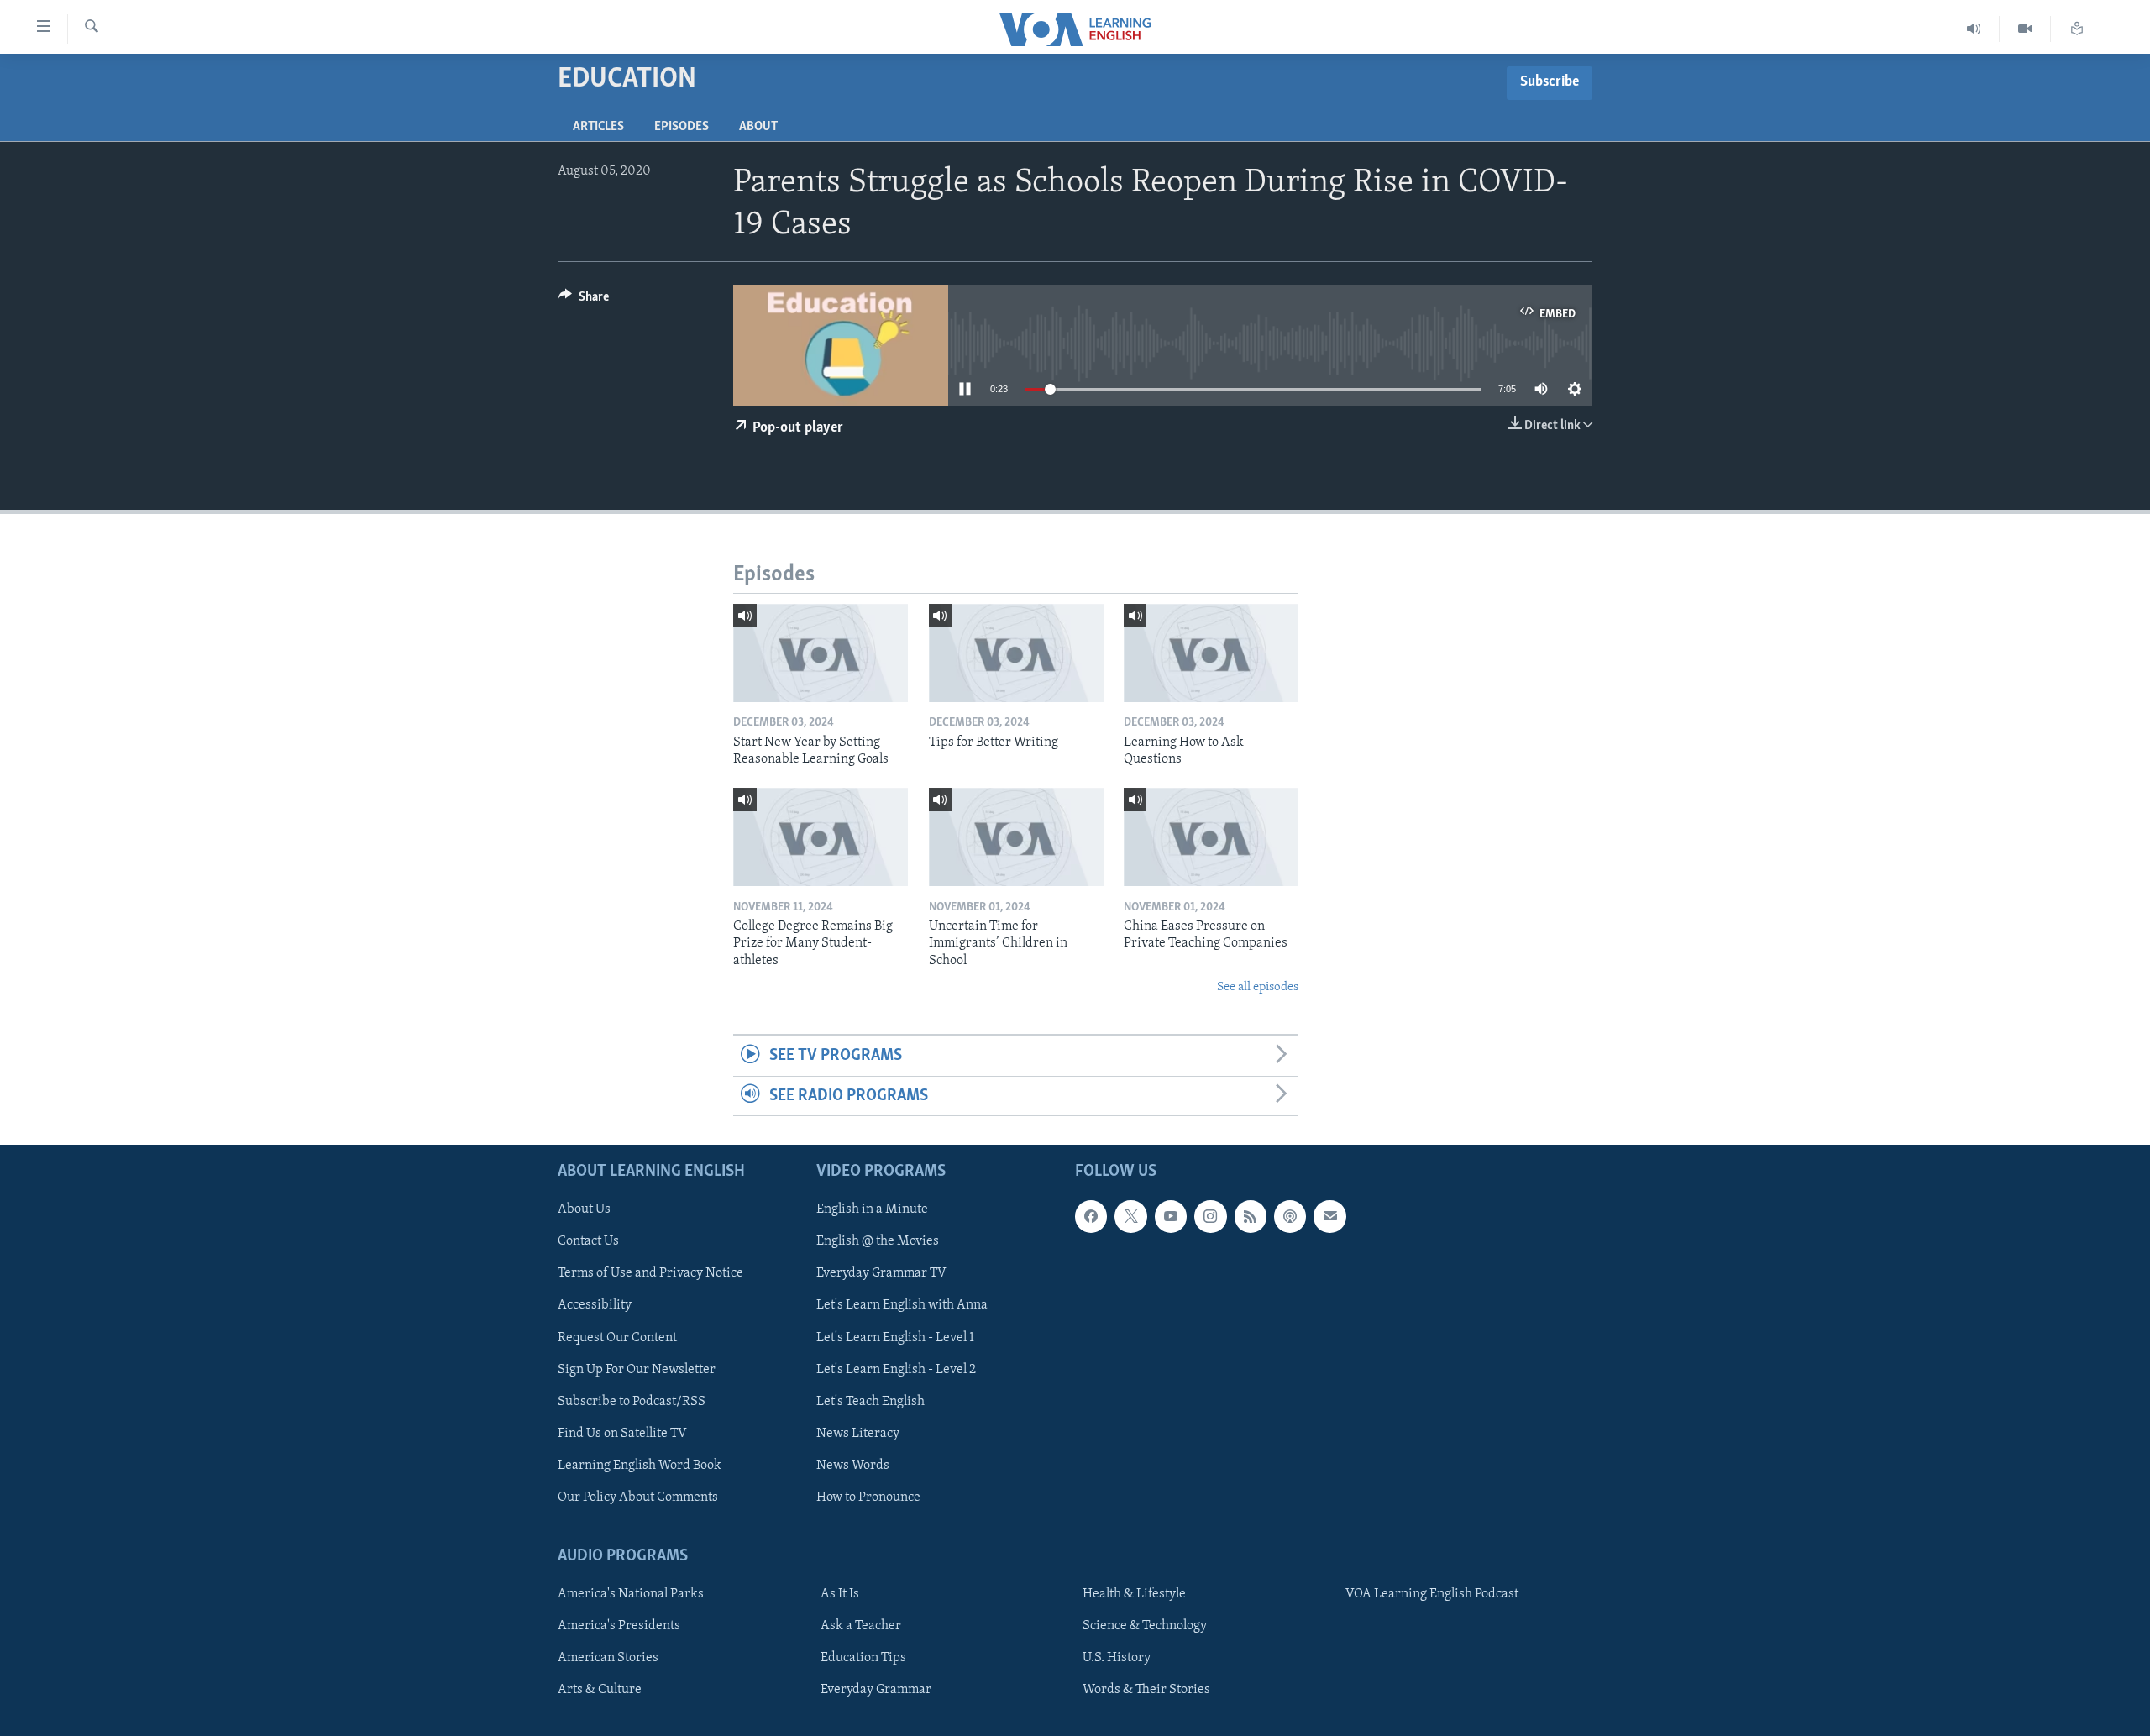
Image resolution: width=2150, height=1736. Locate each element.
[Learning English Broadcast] (1974, 29)
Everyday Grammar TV (881, 1273)
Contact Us (588, 1241)
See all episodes (1258, 987)
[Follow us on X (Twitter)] (1130, 1216)
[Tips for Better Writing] (1016, 653)
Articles (598, 127)
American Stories (608, 1658)
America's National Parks (631, 1594)
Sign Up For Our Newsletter (637, 1370)
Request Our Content (617, 1338)
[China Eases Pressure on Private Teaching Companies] (1211, 837)
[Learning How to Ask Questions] (1211, 653)
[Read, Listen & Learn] (2077, 29)
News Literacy (858, 1434)
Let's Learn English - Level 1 (895, 1338)
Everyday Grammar (876, 1690)
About (758, 127)
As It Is (840, 1594)
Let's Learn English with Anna (902, 1306)
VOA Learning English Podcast (1432, 1594)
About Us (584, 1209)
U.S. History (1117, 1658)
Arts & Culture (600, 1690)
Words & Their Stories (1146, 1690)
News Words (853, 1466)
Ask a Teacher (861, 1626)
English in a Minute (872, 1209)
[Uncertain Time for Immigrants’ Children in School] (1016, 837)
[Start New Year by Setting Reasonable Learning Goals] (821, 653)
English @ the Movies (878, 1241)
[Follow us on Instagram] (1210, 1216)
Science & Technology (1145, 1626)
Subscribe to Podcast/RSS (632, 1402)
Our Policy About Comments (638, 1497)
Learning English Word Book (640, 1466)
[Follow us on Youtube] (1171, 1216)
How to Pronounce (868, 1497)
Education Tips (863, 1658)
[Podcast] (1290, 1216)
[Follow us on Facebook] (1091, 1216)
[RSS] (1251, 1216)
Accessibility (595, 1306)
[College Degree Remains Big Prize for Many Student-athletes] (821, 837)
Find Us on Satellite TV (622, 1434)
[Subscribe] (1329, 1216)
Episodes (682, 127)
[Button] (584, 301)
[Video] (2025, 29)
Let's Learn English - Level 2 (896, 1370)
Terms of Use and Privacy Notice (650, 1273)
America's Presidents (619, 1626)
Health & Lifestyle (1134, 1594)
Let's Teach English (870, 1402)
